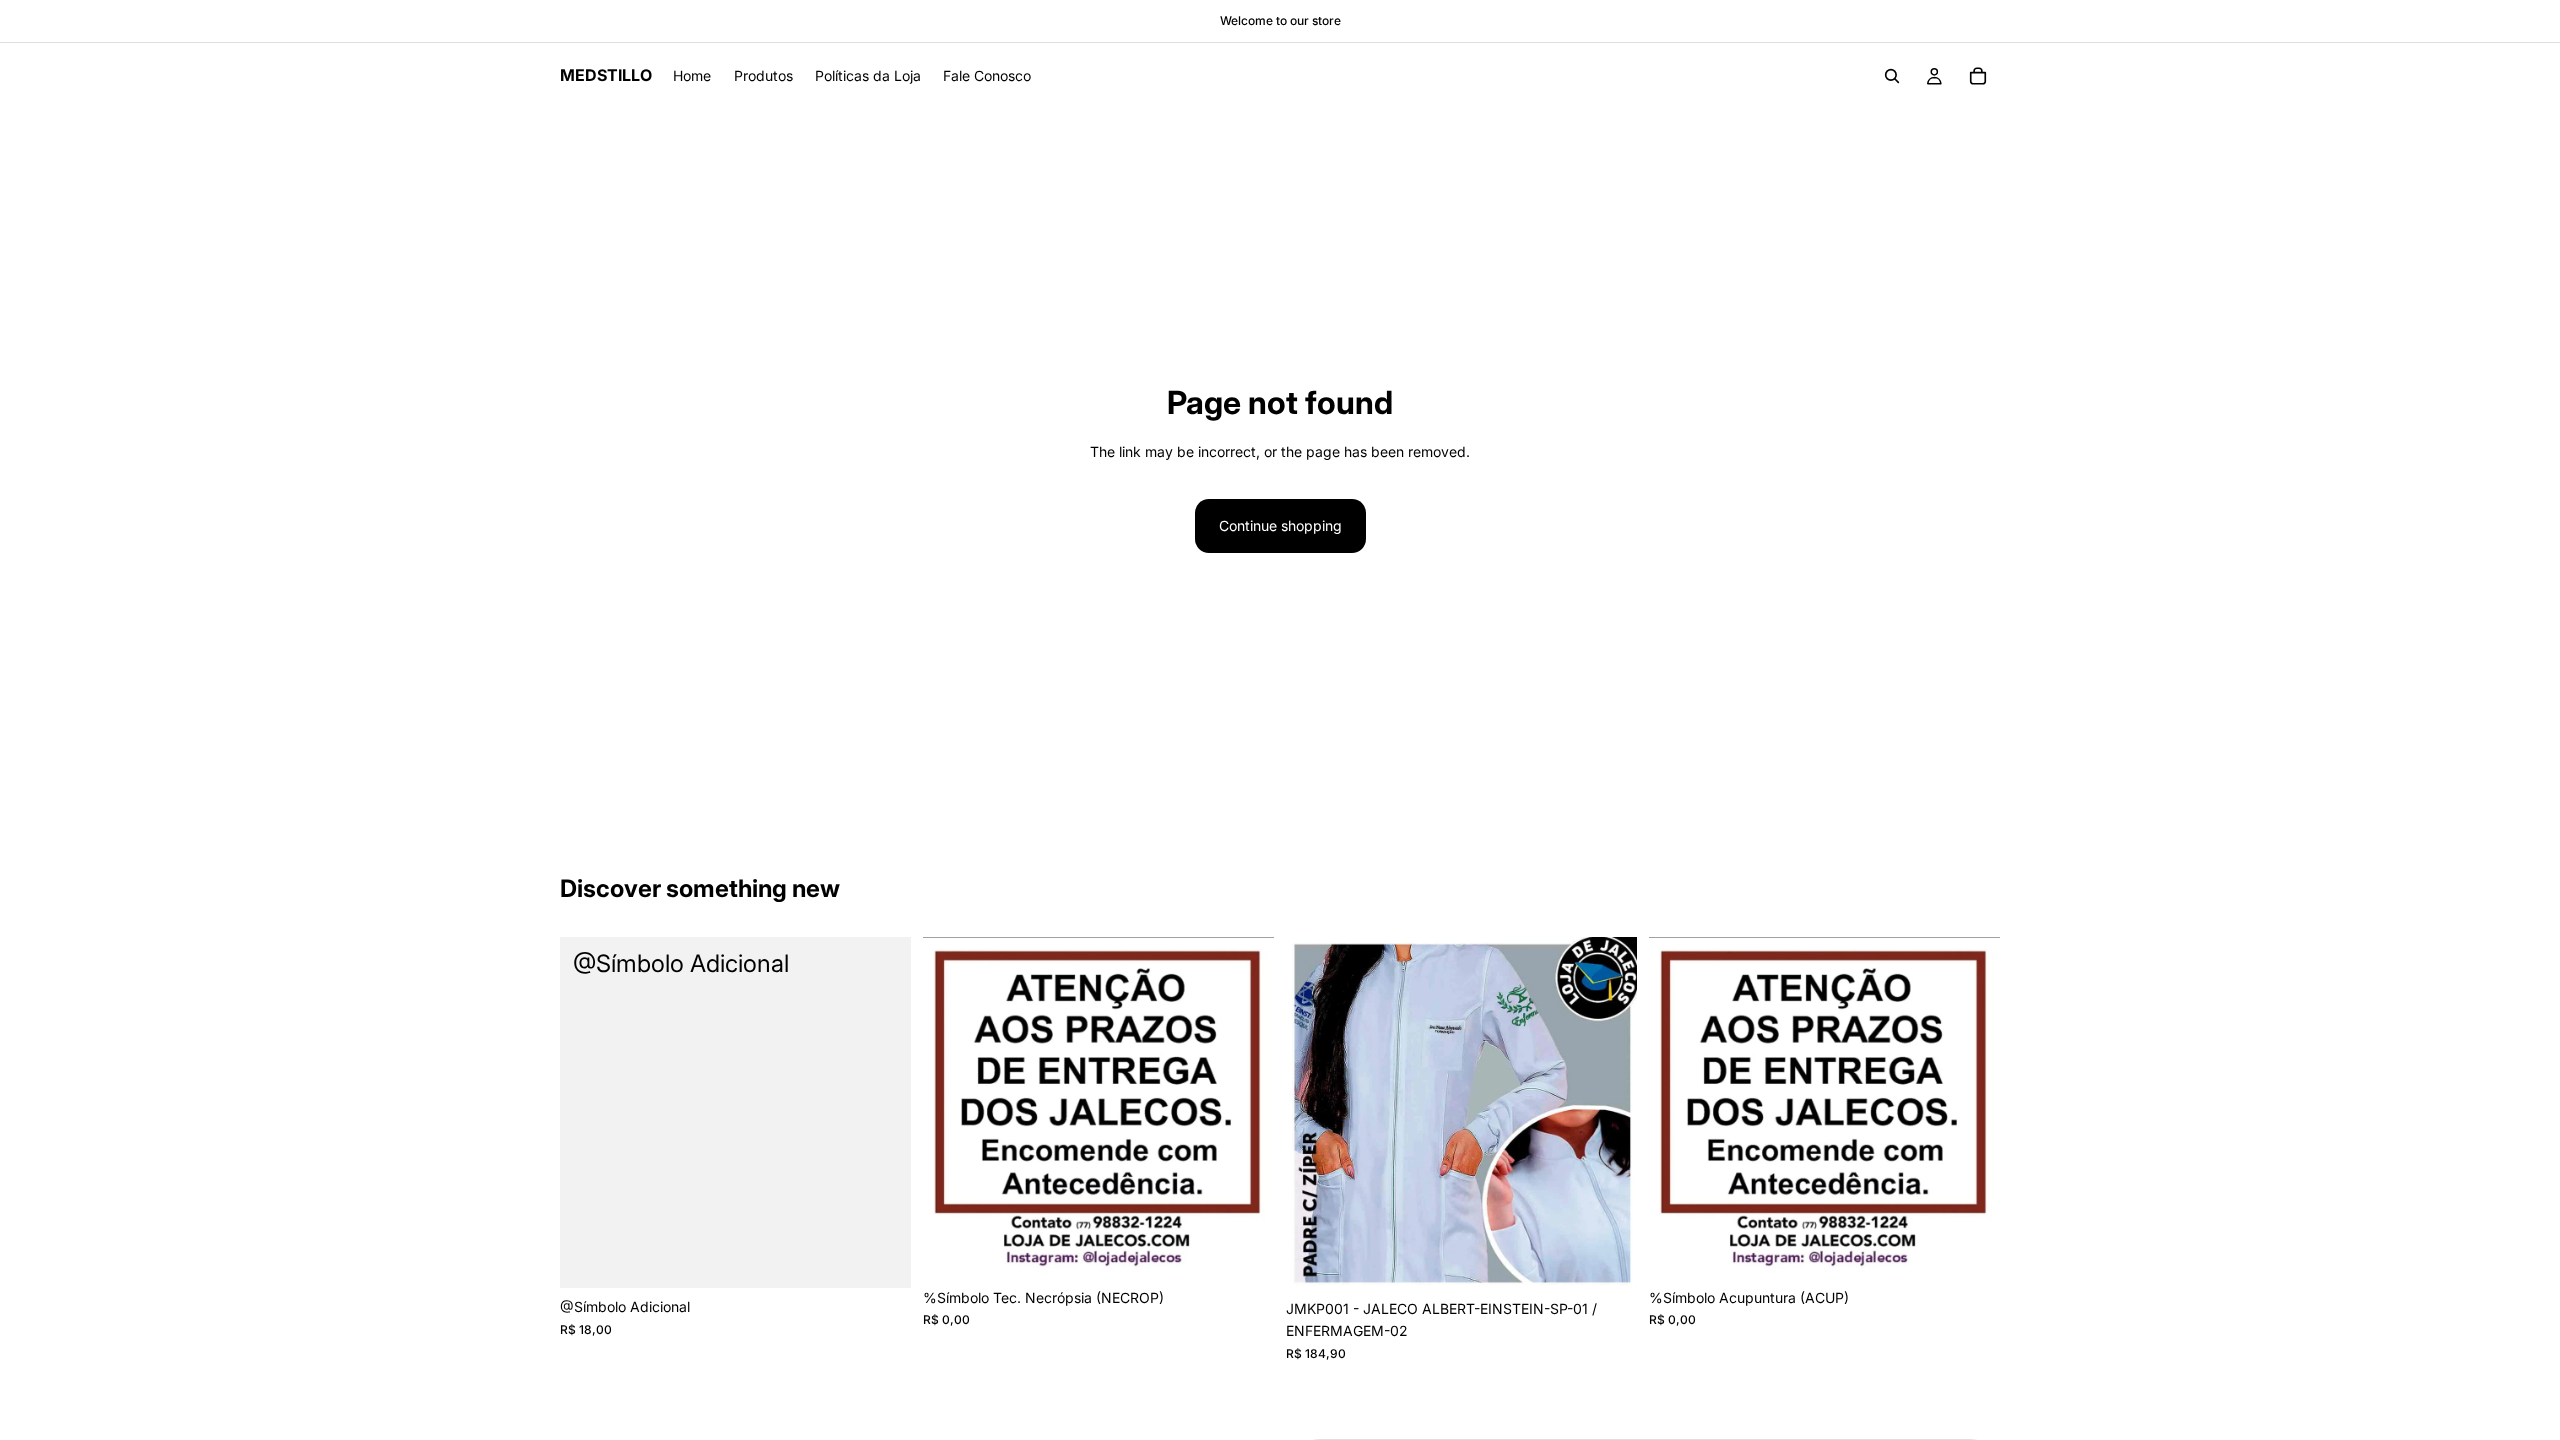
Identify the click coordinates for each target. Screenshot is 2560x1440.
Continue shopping (1280, 525)
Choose (897, 1256)
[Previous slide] (1316, 1114)
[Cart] (1978, 76)
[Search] (1892, 76)
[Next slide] (1607, 1114)
